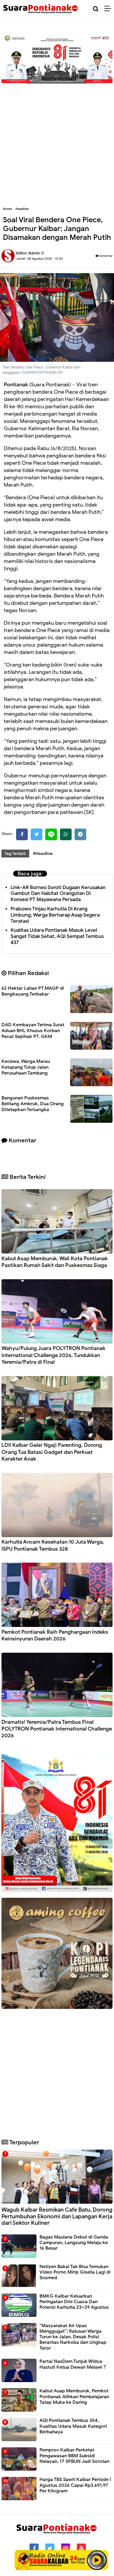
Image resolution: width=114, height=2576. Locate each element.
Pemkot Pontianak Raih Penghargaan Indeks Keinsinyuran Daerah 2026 (55, 1635)
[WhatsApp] (66, 834)
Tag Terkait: (15, 854)
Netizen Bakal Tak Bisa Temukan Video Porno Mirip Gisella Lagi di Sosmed (75, 2272)
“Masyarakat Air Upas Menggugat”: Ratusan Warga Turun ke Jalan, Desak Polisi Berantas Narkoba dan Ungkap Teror (73, 2337)
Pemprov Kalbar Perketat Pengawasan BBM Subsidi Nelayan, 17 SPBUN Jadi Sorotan (74, 2456)
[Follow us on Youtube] (81, 2548)
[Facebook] (22, 834)
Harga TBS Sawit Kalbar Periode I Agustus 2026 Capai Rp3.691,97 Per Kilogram (75, 2485)
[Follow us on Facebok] (34, 2548)
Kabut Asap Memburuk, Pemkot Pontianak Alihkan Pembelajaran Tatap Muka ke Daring (74, 2396)
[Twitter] (37, 834)
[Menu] (109, 9)
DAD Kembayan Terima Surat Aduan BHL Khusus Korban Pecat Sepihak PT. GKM (33, 1031)
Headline (22, 209)
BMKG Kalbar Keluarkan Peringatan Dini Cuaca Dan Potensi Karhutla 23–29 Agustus (74, 2302)
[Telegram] (80, 834)
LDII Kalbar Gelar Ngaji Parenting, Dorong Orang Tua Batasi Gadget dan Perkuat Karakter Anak (52, 1452)
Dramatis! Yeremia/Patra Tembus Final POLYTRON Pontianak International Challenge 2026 (57, 1729)
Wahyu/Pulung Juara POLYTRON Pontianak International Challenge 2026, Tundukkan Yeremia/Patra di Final (53, 1355)
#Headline (43, 854)
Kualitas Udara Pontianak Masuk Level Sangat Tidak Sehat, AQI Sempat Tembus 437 (57, 936)
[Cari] (96, 9)
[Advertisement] (57, 142)
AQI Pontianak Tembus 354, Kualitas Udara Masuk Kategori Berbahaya (73, 2426)
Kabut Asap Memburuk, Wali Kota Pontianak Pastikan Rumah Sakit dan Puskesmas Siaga (55, 1262)
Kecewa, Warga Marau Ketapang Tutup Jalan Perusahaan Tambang (26, 1067)
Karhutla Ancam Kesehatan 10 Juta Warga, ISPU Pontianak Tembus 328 (53, 1545)
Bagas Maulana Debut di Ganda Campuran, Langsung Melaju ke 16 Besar (74, 2243)
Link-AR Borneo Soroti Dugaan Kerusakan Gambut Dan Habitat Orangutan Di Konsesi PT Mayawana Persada (58, 894)
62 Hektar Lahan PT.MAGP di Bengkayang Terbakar (33, 991)
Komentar (106, 256)
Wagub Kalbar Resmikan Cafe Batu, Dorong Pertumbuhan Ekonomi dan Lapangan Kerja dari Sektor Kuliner (57, 2216)
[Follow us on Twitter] (50, 2548)
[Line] (51, 834)
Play (97, 2560)
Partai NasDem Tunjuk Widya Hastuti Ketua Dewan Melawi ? (73, 2364)
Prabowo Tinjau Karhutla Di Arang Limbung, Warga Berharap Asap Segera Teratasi (55, 915)
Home (7, 209)
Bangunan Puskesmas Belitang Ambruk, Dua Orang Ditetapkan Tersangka (33, 1104)
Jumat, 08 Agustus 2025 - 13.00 (39, 259)
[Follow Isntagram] (66, 2548)
